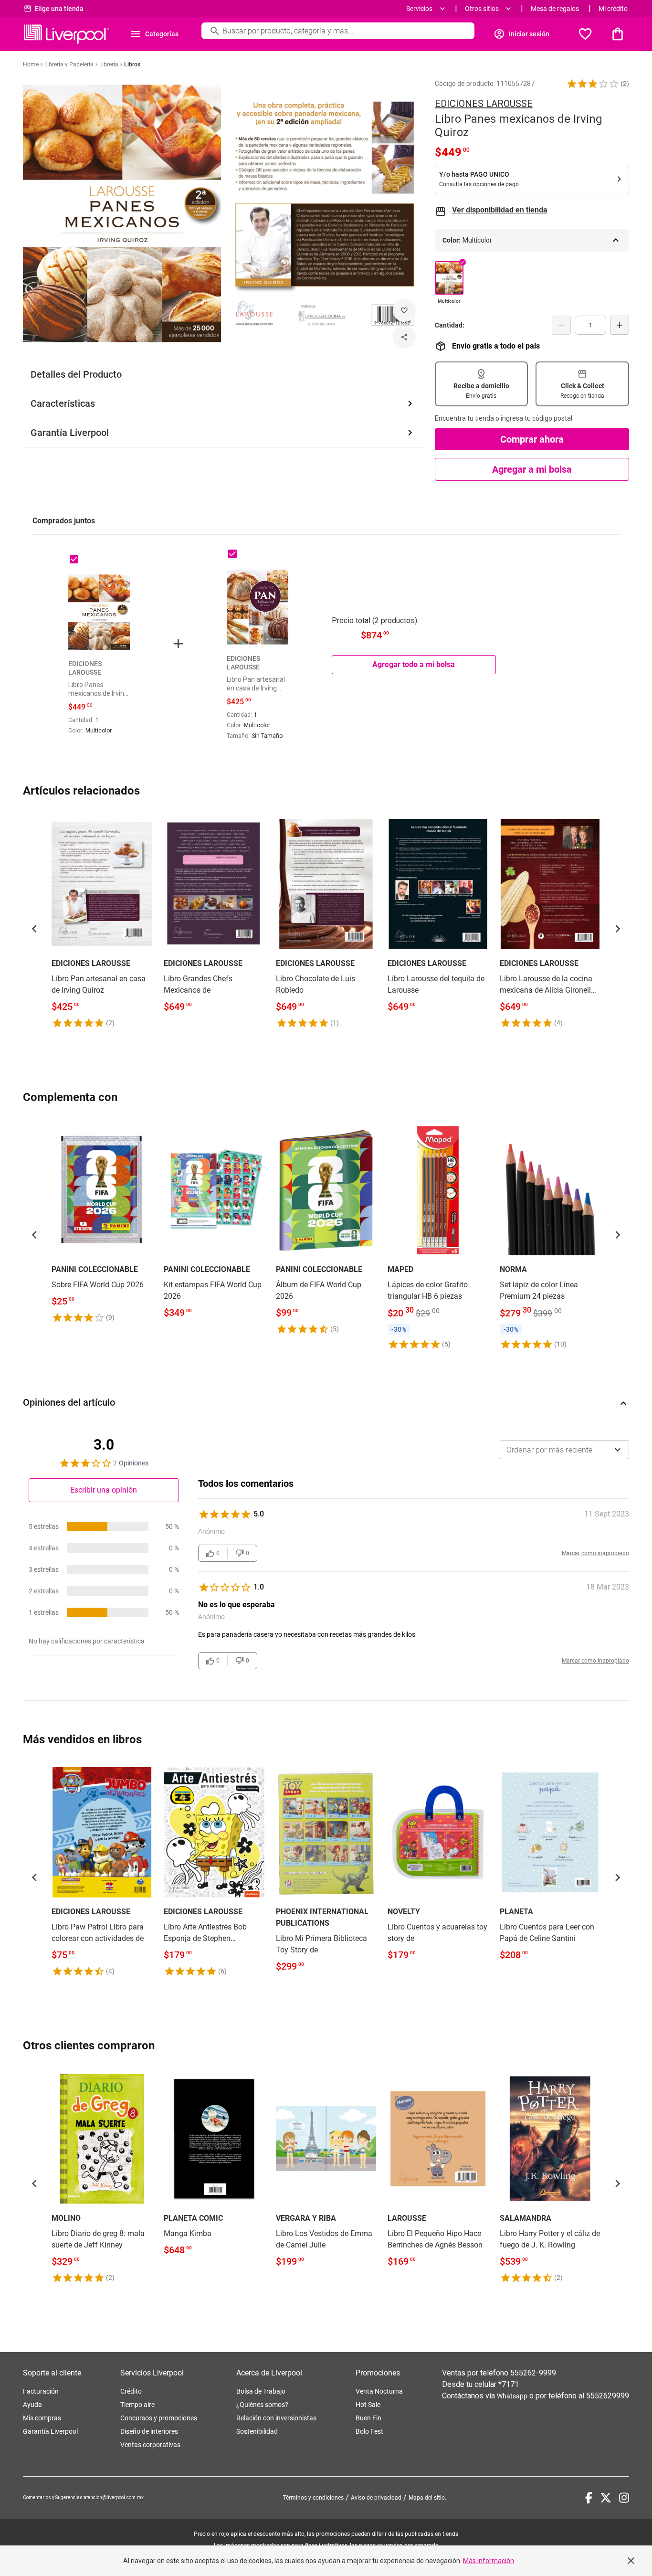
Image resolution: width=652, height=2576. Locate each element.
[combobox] (564, 1450)
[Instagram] (624, 2498)
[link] (102, 921)
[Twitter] (606, 2498)
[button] (593, 84)
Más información (489, 2561)
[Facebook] (589, 2498)
